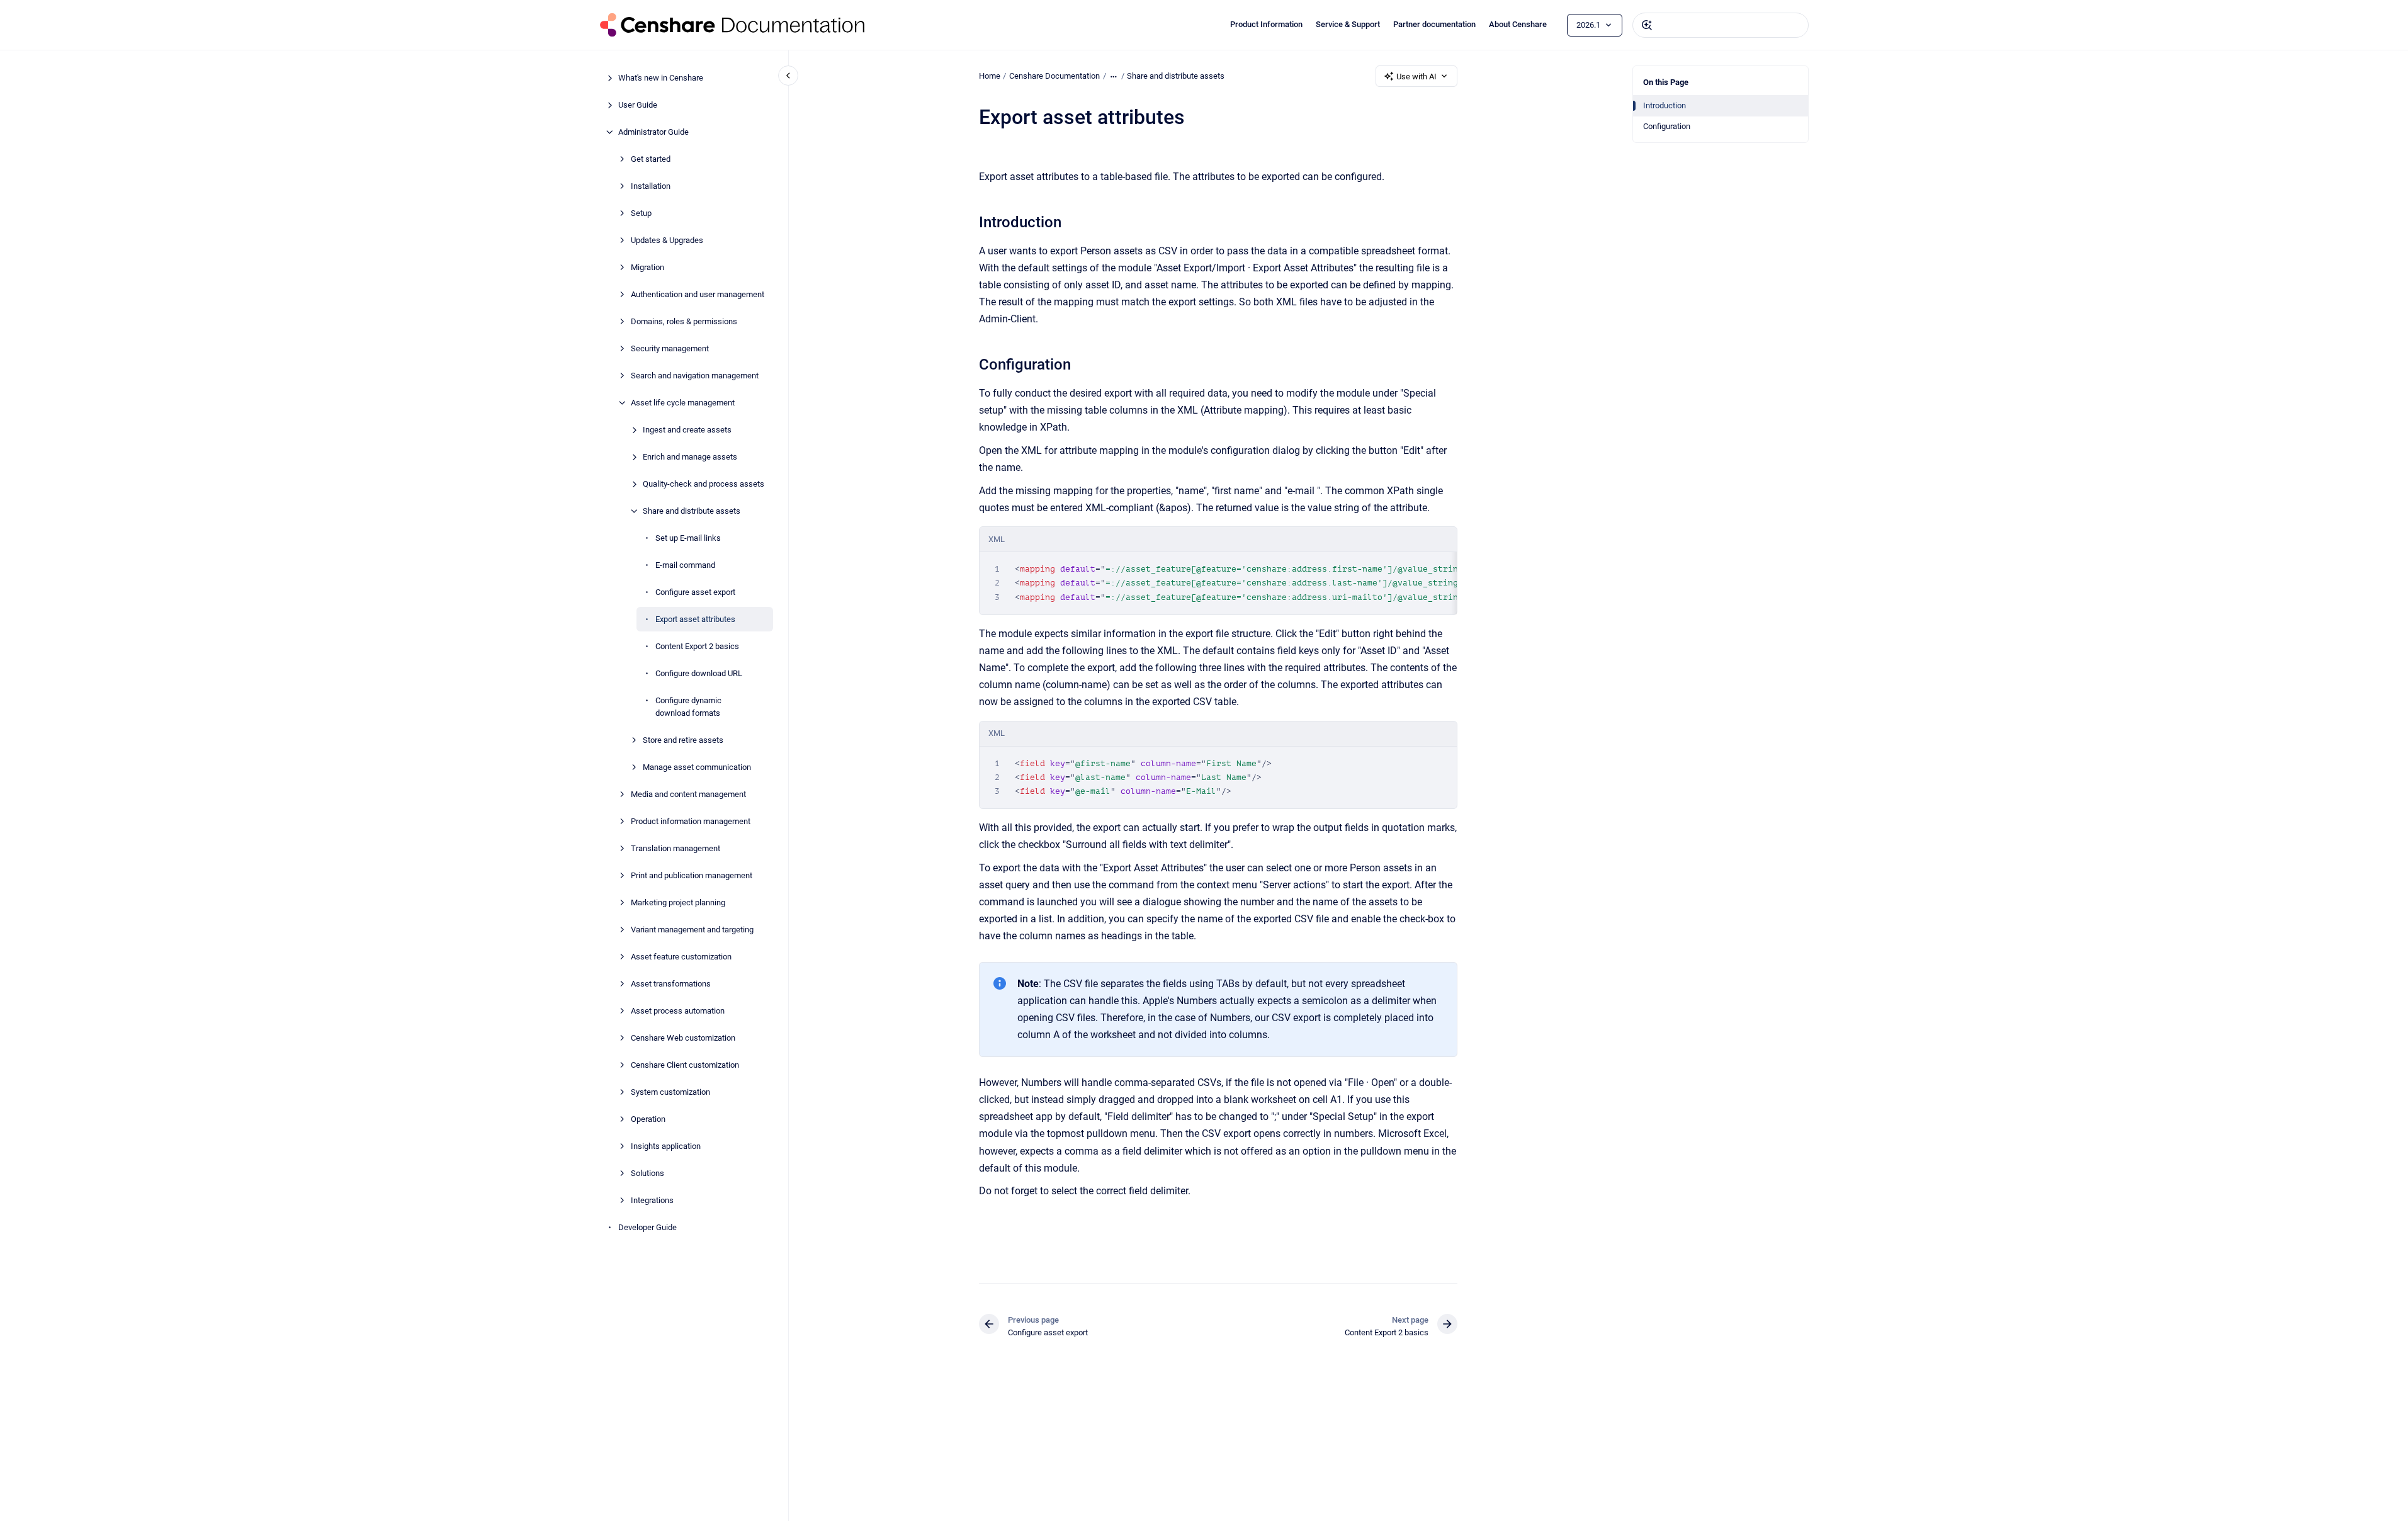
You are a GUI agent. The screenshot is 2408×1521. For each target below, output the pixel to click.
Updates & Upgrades (667, 240)
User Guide (638, 105)
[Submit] (1647, 25)
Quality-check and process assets (704, 484)
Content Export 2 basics (697, 646)
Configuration (1667, 126)
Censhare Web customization (683, 1037)
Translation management (675, 848)
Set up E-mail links (688, 538)
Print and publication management (692, 875)
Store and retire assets (683, 739)
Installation (651, 186)
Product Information (1266, 24)
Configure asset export (695, 592)
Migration (647, 267)
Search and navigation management (695, 376)
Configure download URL (699, 673)
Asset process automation (678, 1010)
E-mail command (685, 565)
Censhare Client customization (685, 1064)
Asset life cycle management (683, 403)
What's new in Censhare (661, 78)
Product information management (691, 821)
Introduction (1665, 105)
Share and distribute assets (692, 511)
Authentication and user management (698, 294)
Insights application (666, 1145)
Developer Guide (647, 1227)
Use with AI (1416, 76)
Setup (641, 213)
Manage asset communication (697, 766)
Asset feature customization (681, 956)
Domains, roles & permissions (684, 321)
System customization (670, 1091)
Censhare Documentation (1054, 76)
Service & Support (1348, 24)
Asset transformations (671, 983)
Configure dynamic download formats (688, 707)
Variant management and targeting (692, 929)
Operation (648, 1118)
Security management (670, 348)
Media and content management (688, 794)
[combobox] (1721, 25)
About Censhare (1518, 24)
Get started (651, 159)
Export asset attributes (695, 619)
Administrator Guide (653, 132)
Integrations (652, 1200)
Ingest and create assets (687, 430)
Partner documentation (1434, 24)
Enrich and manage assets (690, 457)
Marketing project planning (678, 902)
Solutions (647, 1173)
